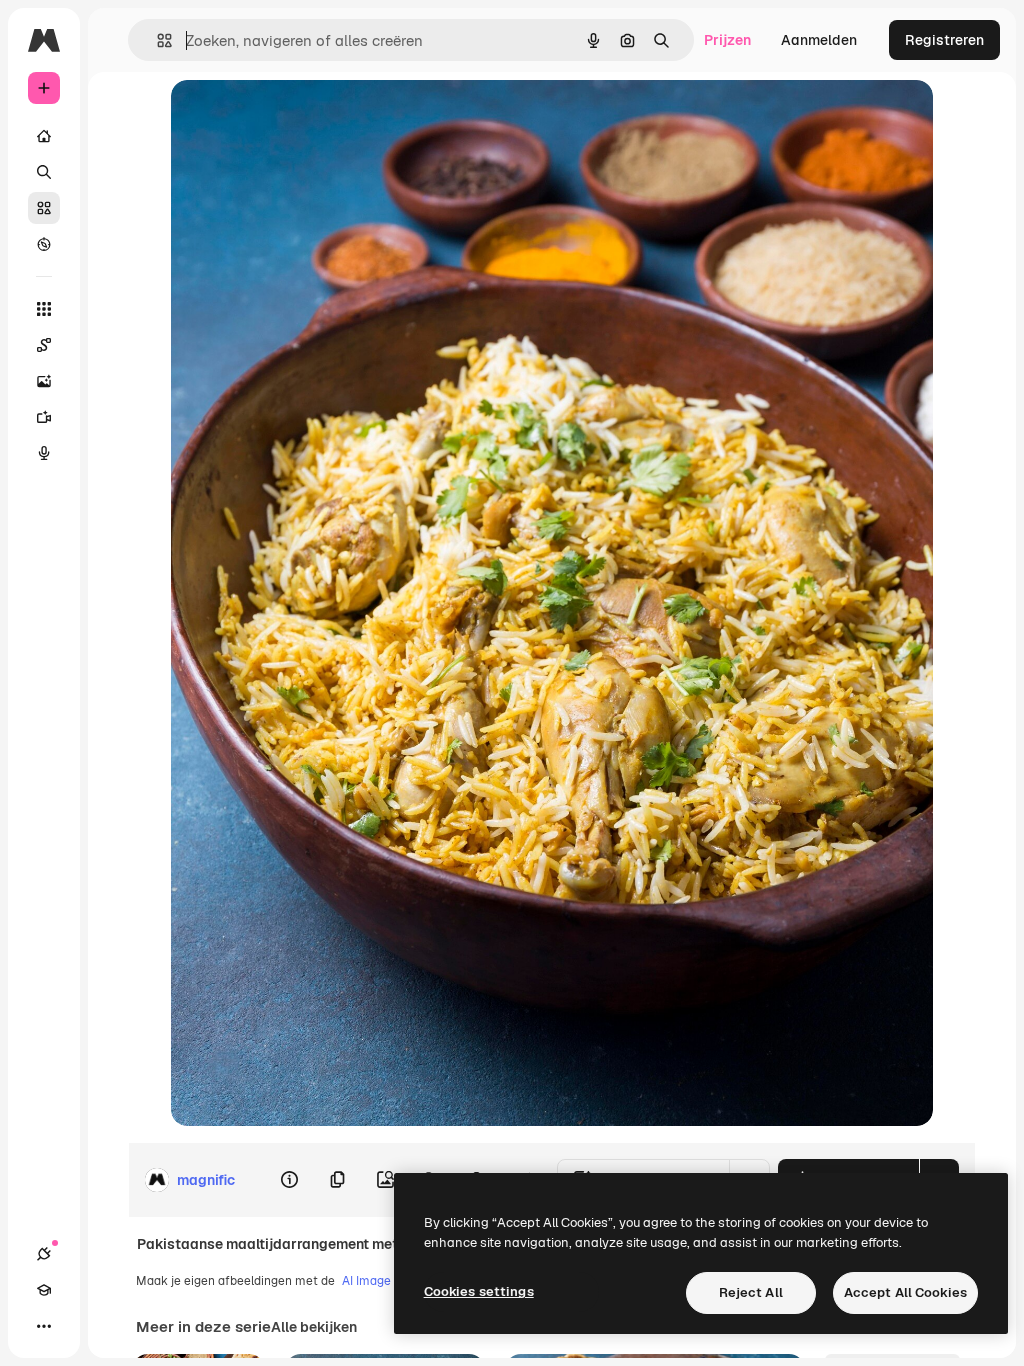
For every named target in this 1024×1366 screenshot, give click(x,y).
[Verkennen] (44, 244)
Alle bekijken (314, 1327)
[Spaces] (44, 345)
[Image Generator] (44, 381)
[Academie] (44, 1290)
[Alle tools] (44, 309)
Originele (302, 117)
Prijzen (727, 40)
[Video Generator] (44, 417)
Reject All (751, 1292)
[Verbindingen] (44, 1254)
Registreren (944, 40)
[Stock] (44, 208)
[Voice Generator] (44, 453)
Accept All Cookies (905, 1292)
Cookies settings (479, 1291)
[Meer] (44, 1326)
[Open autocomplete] (156, 40)
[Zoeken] (44, 172)
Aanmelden (819, 40)
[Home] (44, 136)
